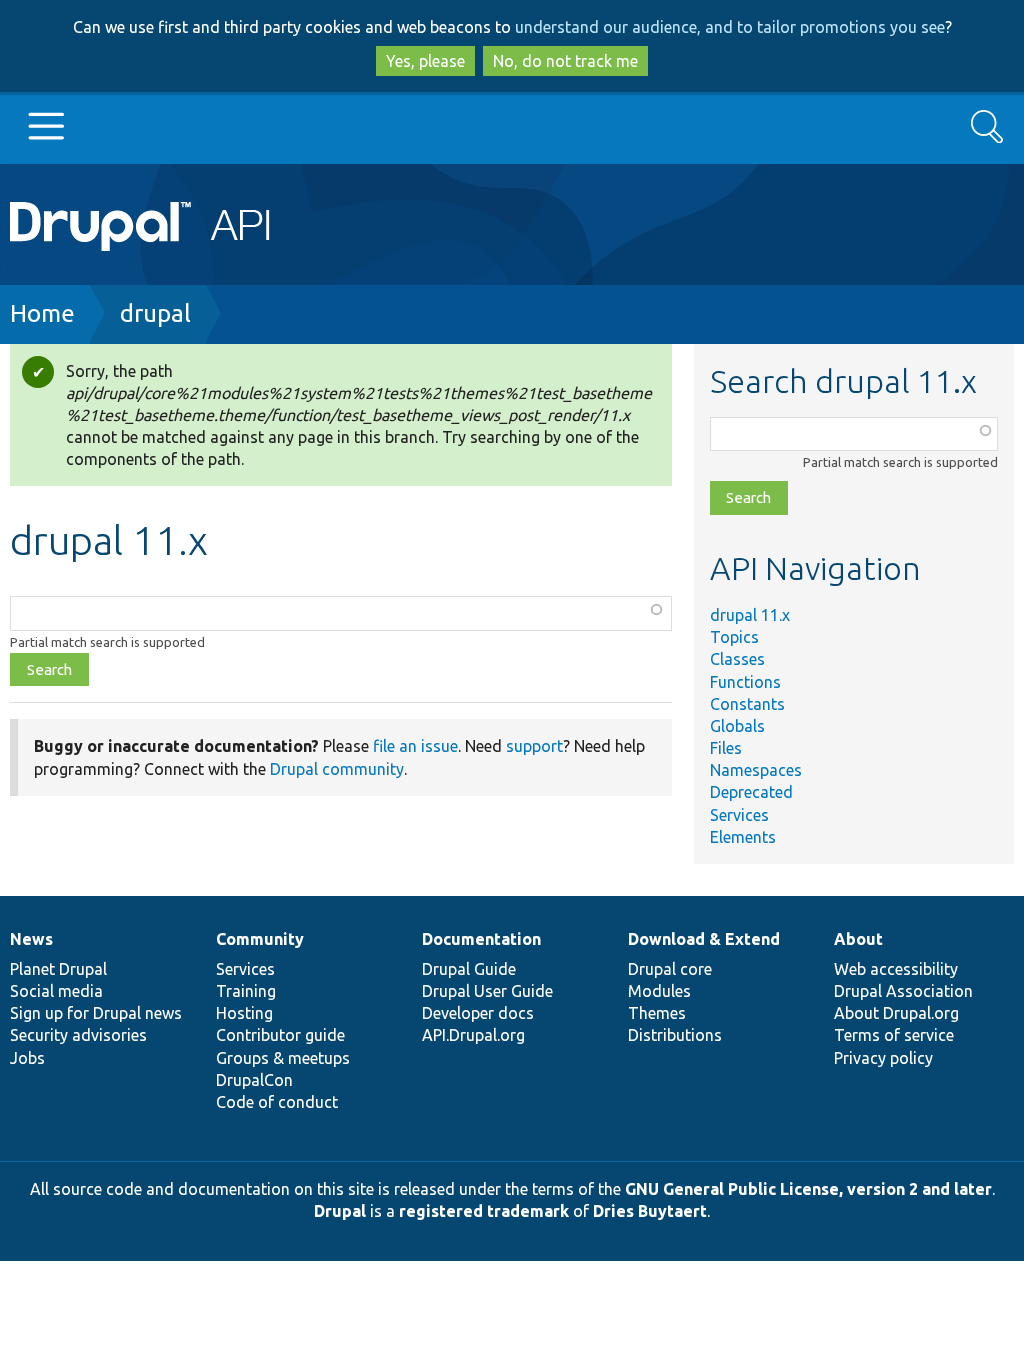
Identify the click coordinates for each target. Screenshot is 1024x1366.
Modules (659, 991)
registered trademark (484, 1211)
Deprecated (751, 792)
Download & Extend (704, 939)
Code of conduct (277, 1102)
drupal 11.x (750, 615)
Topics (734, 637)
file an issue (415, 746)
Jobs (27, 1058)
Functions (745, 682)
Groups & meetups (283, 1058)
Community (260, 939)
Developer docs (478, 1013)
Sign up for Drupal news (96, 1013)
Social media (56, 991)
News (31, 939)
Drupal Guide (469, 969)
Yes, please (425, 61)
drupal (155, 313)
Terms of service (894, 1035)
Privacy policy (883, 1058)
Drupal (340, 1211)
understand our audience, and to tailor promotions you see (730, 27)
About (858, 939)
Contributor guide (280, 1035)
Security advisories (78, 1035)
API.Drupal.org (473, 1035)
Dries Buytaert (650, 1211)
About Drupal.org (896, 1013)
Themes (657, 1013)
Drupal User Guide (487, 991)
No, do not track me (565, 61)
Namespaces (756, 770)
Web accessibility (896, 969)
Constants (747, 704)
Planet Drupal (58, 969)
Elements (743, 837)
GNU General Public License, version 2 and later (808, 1189)
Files (726, 748)
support (534, 746)
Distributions (675, 1035)
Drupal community (337, 769)
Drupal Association (903, 991)
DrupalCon (254, 1080)
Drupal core (670, 969)
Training (246, 991)
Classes (737, 659)
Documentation (481, 939)
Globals (737, 726)
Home (42, 313)
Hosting (244, 1013)
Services (739, 815)
